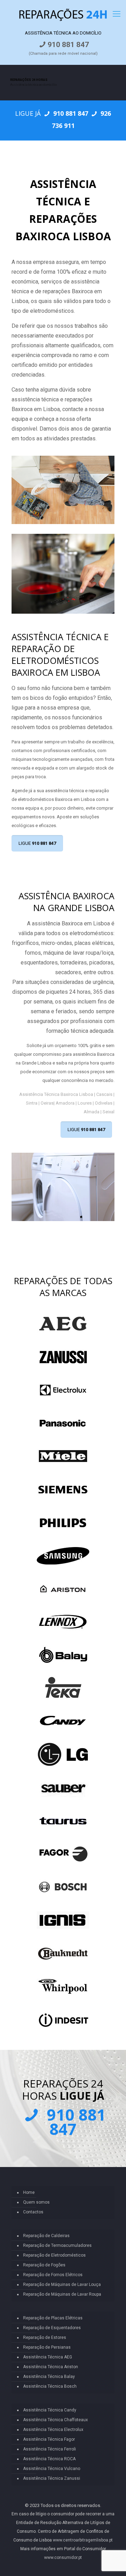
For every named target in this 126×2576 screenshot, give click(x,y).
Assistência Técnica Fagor (49, 2439)
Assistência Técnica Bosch (50, 2386)
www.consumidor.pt (63, 2558)
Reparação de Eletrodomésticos (54, 2255)
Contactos (33, 2212)
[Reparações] (63, 14)
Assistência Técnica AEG (48, 2357)
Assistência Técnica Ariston (51, 2367)
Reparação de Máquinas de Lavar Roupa (62, 2294)
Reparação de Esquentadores (52, 2328)
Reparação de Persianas (47, 2347)
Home (29, 2192)
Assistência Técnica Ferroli (50, 2449)
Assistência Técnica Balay (49, 2377)
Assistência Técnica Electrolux (53, 2430)
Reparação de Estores (45, 2338)
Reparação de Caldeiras (46, 2236)
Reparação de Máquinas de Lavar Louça (62, 2285)
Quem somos (36, 2202)
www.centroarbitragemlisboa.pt (83, 2540)
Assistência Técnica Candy (50, 2410)
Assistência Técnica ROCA (49, 2459)
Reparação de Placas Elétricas (53, 2318)
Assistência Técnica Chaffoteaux (55, 2420)
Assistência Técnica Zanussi (52, 2478)
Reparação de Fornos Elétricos (53, 2275)
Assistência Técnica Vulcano (52, 2469)
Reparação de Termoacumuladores (57, 2245)
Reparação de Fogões (44, 2265)
